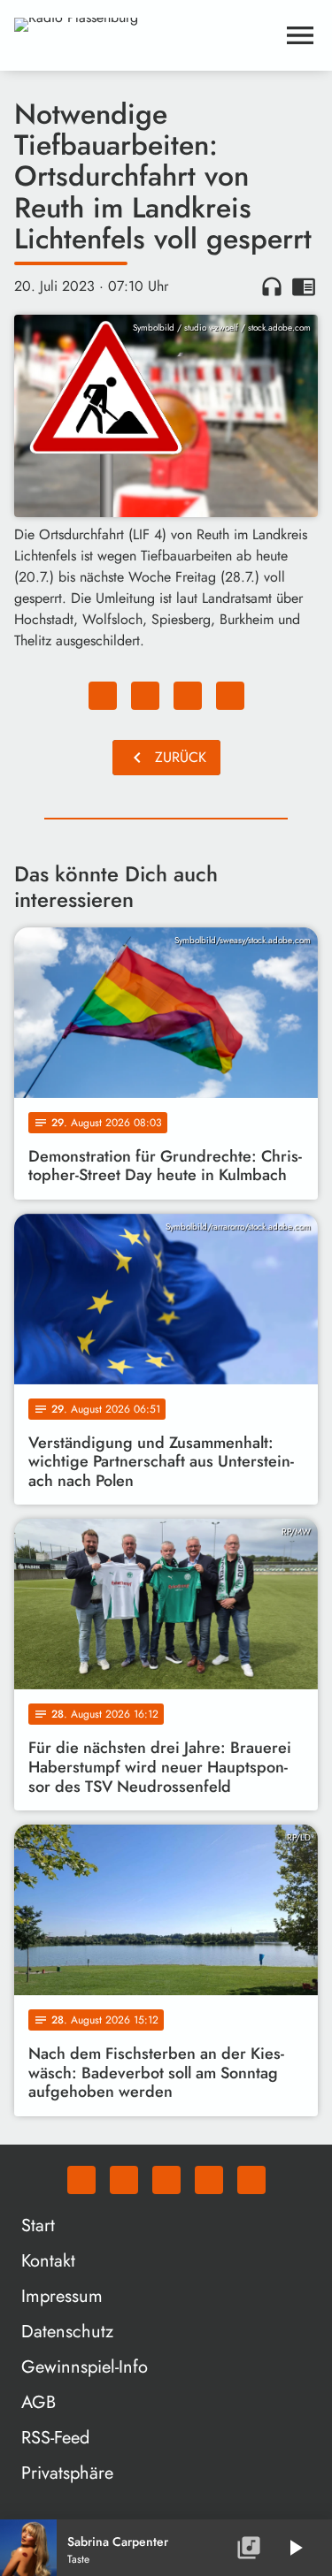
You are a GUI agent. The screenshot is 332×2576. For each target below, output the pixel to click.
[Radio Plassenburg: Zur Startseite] (145, 35)
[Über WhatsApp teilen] (188, 696)
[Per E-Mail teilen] (230, 696)
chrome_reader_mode (304, 286)
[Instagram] (166, 2180)
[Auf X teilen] (145, 696)
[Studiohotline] (251, 2180)
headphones (272, 286)
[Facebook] (124, 2180)
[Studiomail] (209, 2180)
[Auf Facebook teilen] (103, 696)
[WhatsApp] (81, 2180)
